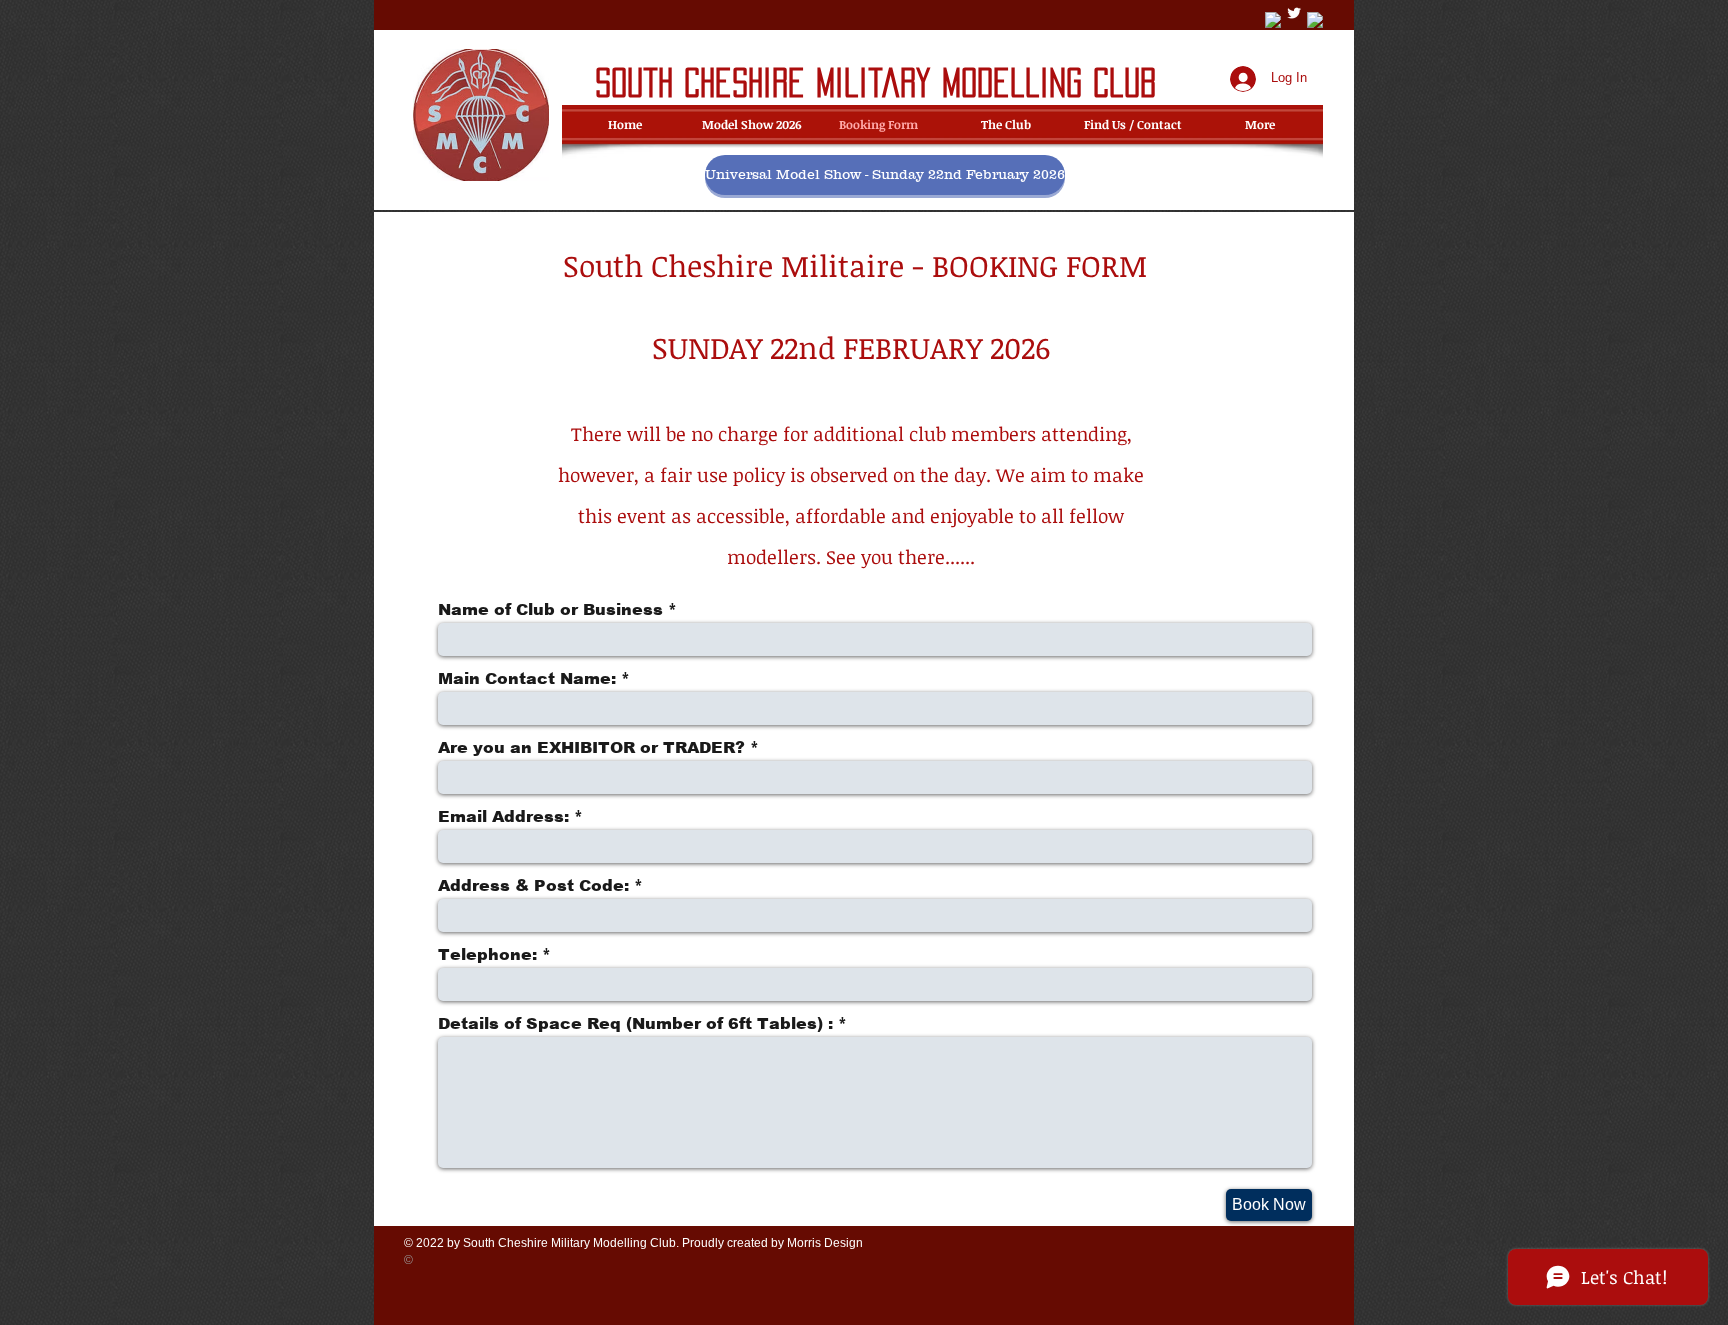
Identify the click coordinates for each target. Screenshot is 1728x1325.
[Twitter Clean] (1294, 13)
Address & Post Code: (533, 886)
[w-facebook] (1273, 20)
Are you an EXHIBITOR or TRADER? (591, 748)
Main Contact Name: (527, 679)
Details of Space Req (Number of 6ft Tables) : (635, 1024)
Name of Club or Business (550, 610)
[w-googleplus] (1315, 20)
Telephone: (487, 955)
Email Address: (503, 817)
